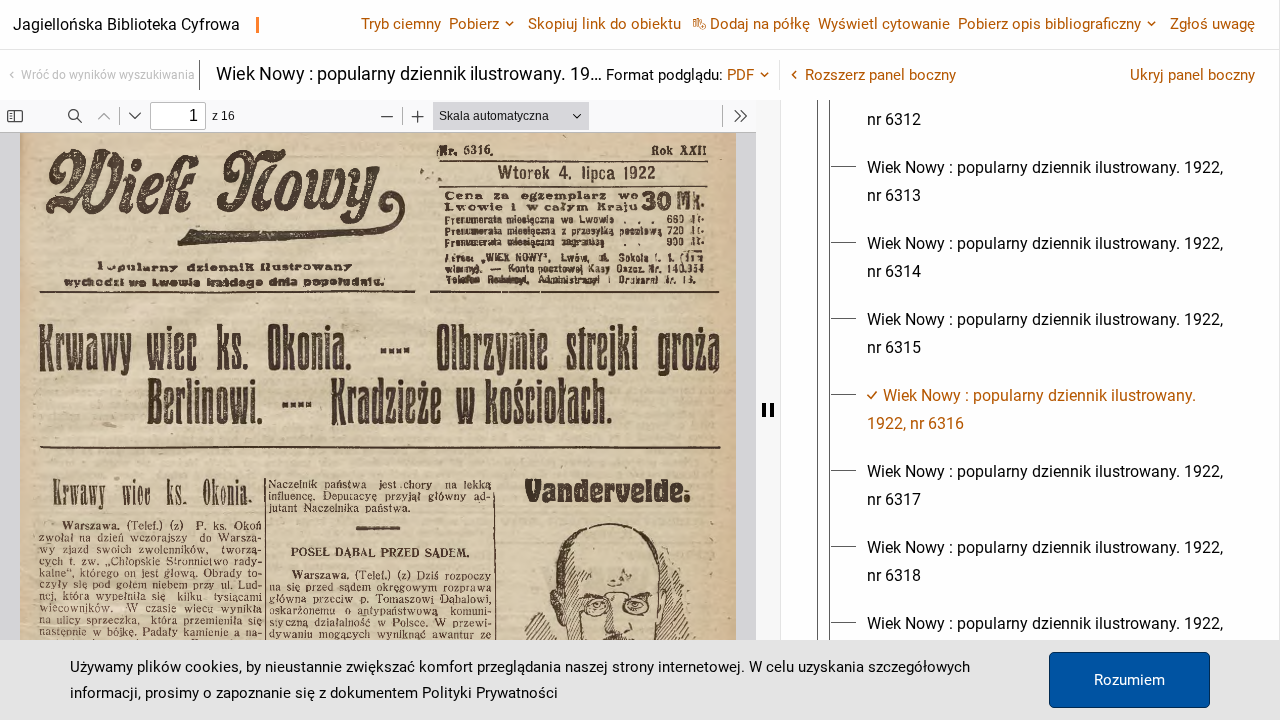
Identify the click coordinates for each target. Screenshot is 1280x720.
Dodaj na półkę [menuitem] (760, 24)
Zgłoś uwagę (1212, 24)
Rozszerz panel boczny (880, 75)
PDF (740, 75)
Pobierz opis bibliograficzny (1049, 24)
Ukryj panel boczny (1192, 75)
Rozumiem (1129, 680)
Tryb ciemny (401, 24)
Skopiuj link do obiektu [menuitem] (604, 24)
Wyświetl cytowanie (884, 24)
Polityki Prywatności (490, 693)
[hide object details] (768, 410)
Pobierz (474, 24)
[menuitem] (1048, 106)
